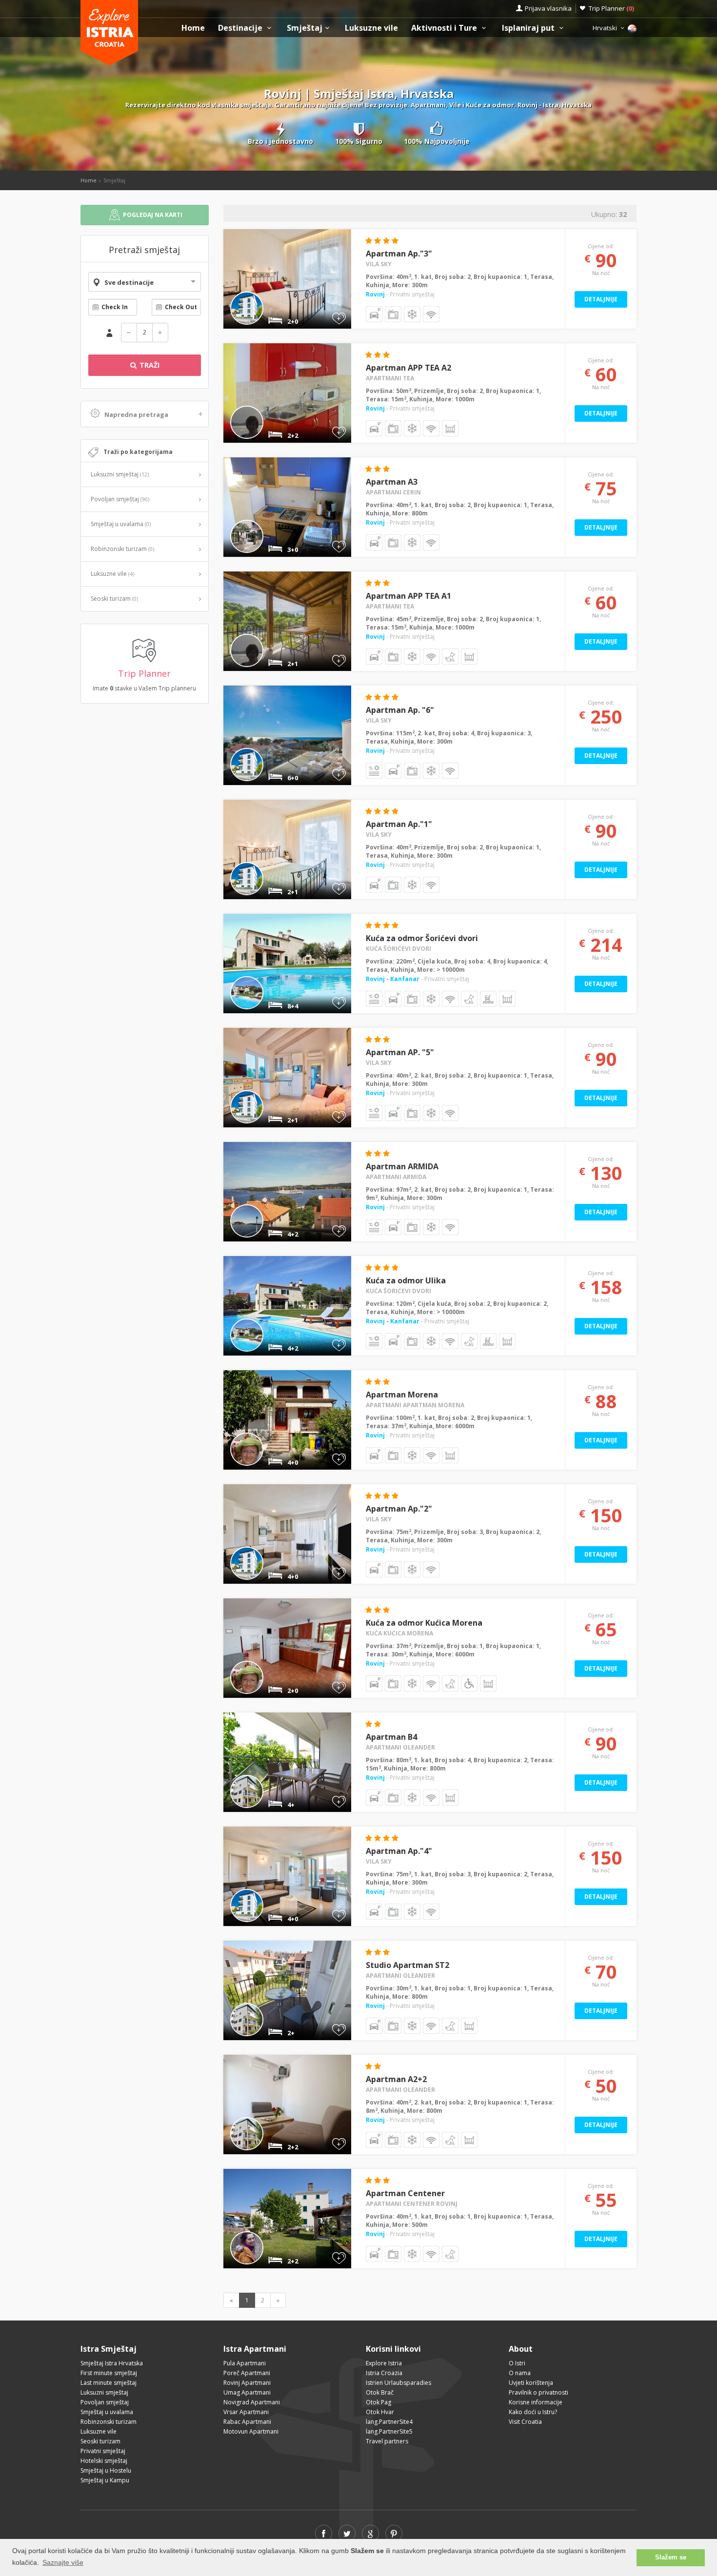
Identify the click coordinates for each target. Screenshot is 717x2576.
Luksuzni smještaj (120, 474)
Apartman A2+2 (396, 2079)
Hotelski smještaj (104, 2461)
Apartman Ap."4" (399, 1851)
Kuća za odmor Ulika (406, 1280)
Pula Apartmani (245, 2363)
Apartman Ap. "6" (400, 710)
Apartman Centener (405, 2193)
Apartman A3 (392, 482)
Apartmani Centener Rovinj (412, 2204)
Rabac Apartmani (247, 2422)
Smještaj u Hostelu (106, 2470)
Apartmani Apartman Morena (415, 1405)
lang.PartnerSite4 (389, 2422)
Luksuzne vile (371, 28)
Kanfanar (405, 979)
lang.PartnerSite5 (389, 2431)
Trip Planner (611, 8)
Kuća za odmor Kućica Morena (424, 1623)
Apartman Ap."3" (399, 254)
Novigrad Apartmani (252, 2402)
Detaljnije (601, 299)
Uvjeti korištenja (531, 2383)
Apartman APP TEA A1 (408, 596)
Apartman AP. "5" (400, 1052)
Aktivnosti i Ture (445, 28)
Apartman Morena (402, 1395)
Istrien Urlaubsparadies (398, 2383)
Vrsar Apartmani (246, 2412)
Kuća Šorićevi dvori (398, 949)
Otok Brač (380, 2392)
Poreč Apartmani (247, 2373)
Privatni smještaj (103, 2451)
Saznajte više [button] (63, 2562)
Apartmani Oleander (400, 1747)
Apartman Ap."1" (399, 824)
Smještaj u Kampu (105, 2480)
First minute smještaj (109, 2373)
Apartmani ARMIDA (396, 1177)
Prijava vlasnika (548, 8)
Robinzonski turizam (122, 549)
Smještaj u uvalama (121, 524)
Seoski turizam (114, 599)
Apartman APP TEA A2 (408, 368)
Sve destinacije (129, 282)
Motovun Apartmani (251, 2431)
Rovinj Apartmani (247, 2383)
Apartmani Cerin (393, 492)
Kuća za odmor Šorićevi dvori (422, 938)
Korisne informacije (536, 2402)
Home (193, 28)
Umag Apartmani (247, 2392)
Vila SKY (379, 264)
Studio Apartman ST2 (408, 1965)
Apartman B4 (391, 1737)
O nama (520, 2373)
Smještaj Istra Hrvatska (112, 2363)
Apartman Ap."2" (399, 1509)
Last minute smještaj (109, 2383)
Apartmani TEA (390, 378)
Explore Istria (384, 2363)
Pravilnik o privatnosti (538, 2392)
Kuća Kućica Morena (399, 1633)
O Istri (517, 2363)
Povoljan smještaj (120, 499)
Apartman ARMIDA (402, 1166)
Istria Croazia (384, 2373)
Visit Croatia (525, 2422)
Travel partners (387, 2441)
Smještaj (305, 28)
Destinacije (241, 28)
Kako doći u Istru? (533, 2412)
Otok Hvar (380, 2412)
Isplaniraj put (529, 28)
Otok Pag (378, 2402)
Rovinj (375, 294)
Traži (149, 365)
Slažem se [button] (671, 2557)
